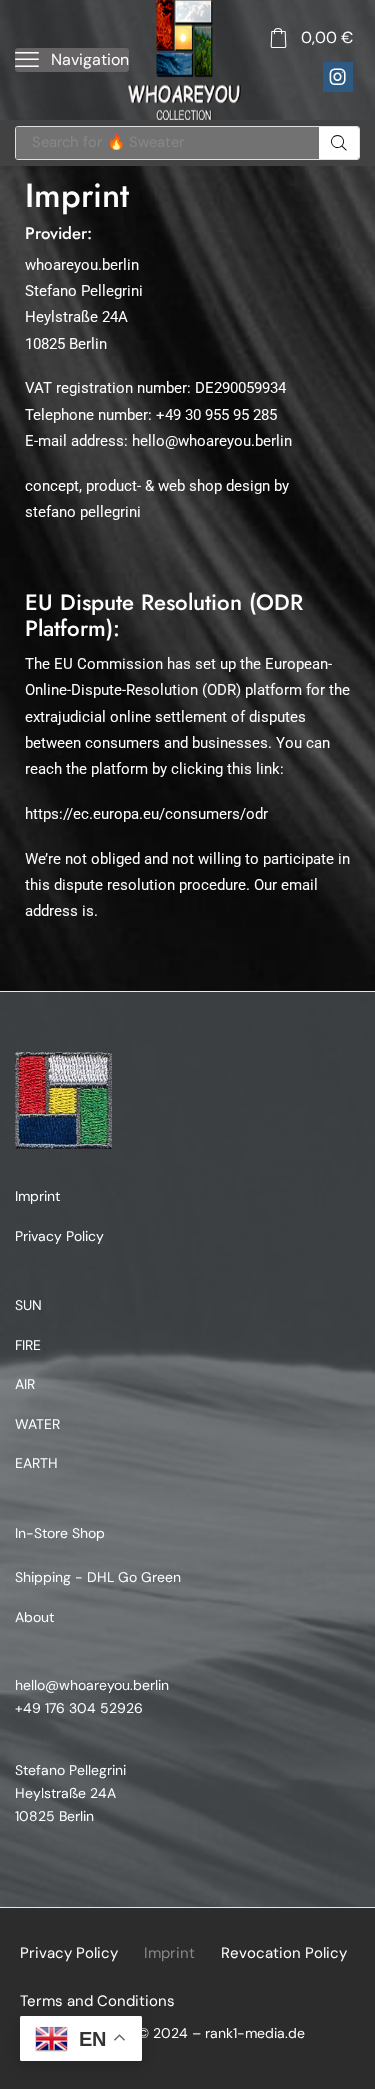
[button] (72, 60)
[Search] (339, 143)
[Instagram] (338, 77)
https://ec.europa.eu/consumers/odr (146, 814)
